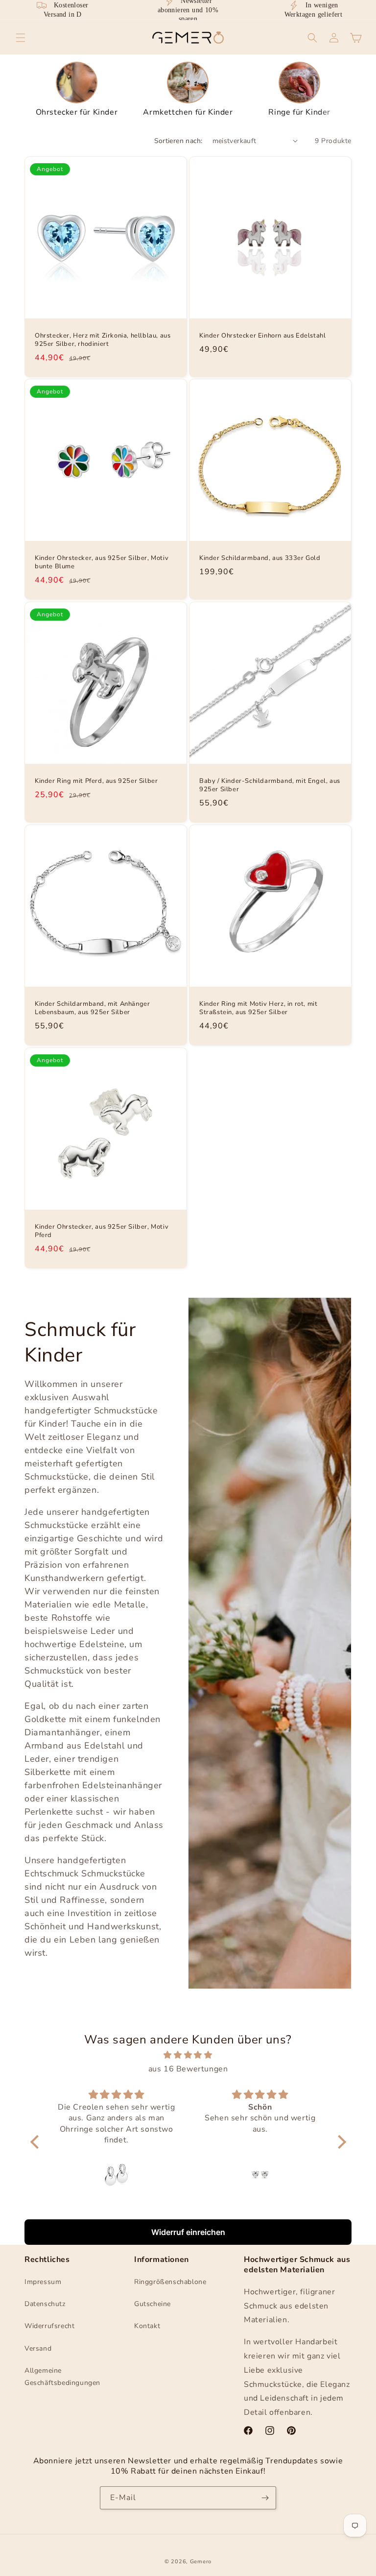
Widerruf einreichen (188, 2232)
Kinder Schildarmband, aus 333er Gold (260, 558)
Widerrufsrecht (49, 2326)
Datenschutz (45, 2304)
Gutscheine (153, 2304)
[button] (21, 38)
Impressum (43, 2282)
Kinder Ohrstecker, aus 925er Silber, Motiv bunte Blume (102, 562)
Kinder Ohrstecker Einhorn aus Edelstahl (262, 336)
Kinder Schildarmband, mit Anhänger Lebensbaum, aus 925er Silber (92, 1008)
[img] (188, 2055)
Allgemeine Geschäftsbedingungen (62, 2377)
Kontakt (147, 2326)
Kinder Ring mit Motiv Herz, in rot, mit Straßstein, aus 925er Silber (258, 1008)
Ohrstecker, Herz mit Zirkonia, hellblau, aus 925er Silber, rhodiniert (103, 340)
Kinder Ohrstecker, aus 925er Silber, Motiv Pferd (102, 1231)
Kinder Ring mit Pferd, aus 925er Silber (96, 781)
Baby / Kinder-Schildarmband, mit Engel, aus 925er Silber (270, 785)
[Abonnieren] (265, 2498)
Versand (38, 2348)
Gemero (201, 2562)
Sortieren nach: (178, 141)
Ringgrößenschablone (170, 2282)
